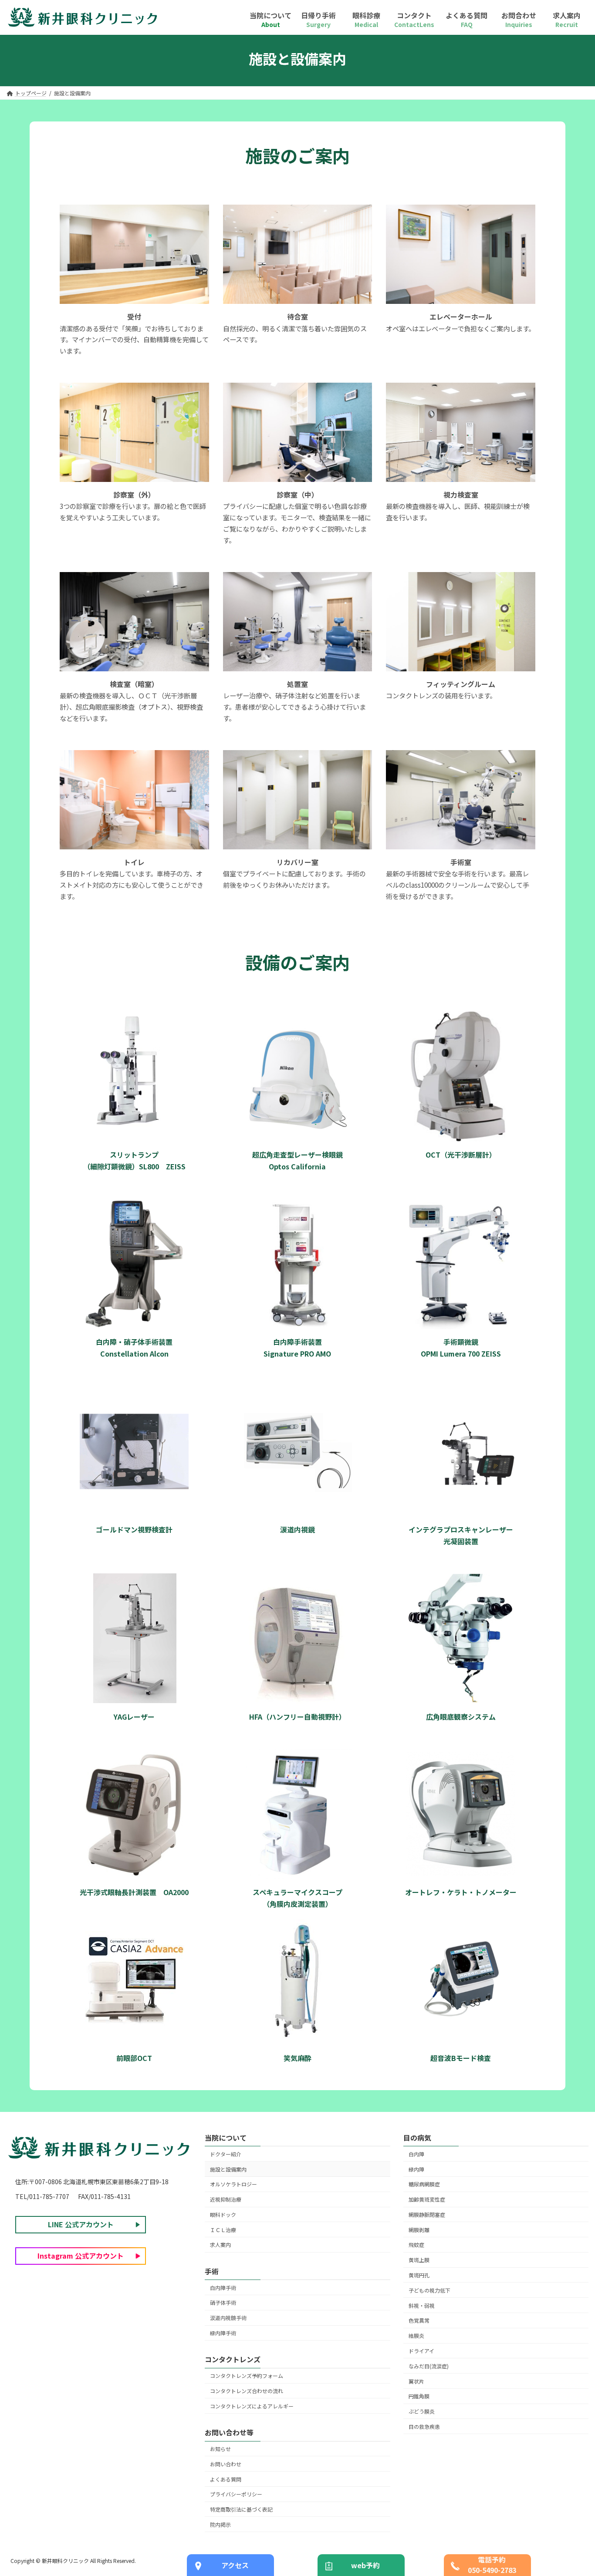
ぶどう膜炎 (422, 2411)
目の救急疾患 (424, 2426)
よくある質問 (226, 2479)
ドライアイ (421, 2351)
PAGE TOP (574, 2233)
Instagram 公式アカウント (81, 2256)
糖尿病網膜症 (424, 2184)
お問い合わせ (226, 2464)
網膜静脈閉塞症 (427, 2214)
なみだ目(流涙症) (429, 2366)
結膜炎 (416, 2335)
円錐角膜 (419, 2396)
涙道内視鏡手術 (228, 2318)
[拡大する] (198, 216)
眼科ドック (223, 2214)
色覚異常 (419, 2320)
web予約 (365, 2565)
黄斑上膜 (419, 2260)
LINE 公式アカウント (81, 2224)
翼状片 (416, 2381)
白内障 (416, 2154)
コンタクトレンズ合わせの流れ (247, 2391)
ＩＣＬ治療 (223, 2230)
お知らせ (220, 2449)
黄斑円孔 (419, 2275)
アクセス (235, 2565)
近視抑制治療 (226, 2199)
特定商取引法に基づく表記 (241, 2509)
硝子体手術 (223, 2302)
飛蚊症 (416, 2244)
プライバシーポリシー (236, 2494)
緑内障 (416, 2169)
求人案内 (220, 2244)
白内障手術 (223, 2288)
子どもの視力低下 (429, 2290)
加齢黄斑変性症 (427, 2199)
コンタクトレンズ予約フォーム (247, 2376)
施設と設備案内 (228, 2169)
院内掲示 (220, 2524)
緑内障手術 (223, 2333)
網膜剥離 (419, 2230)
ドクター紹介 (226, 2154)
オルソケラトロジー (233, 2184)
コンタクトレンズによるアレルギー (252, 2406)
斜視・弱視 (422, 2305)
